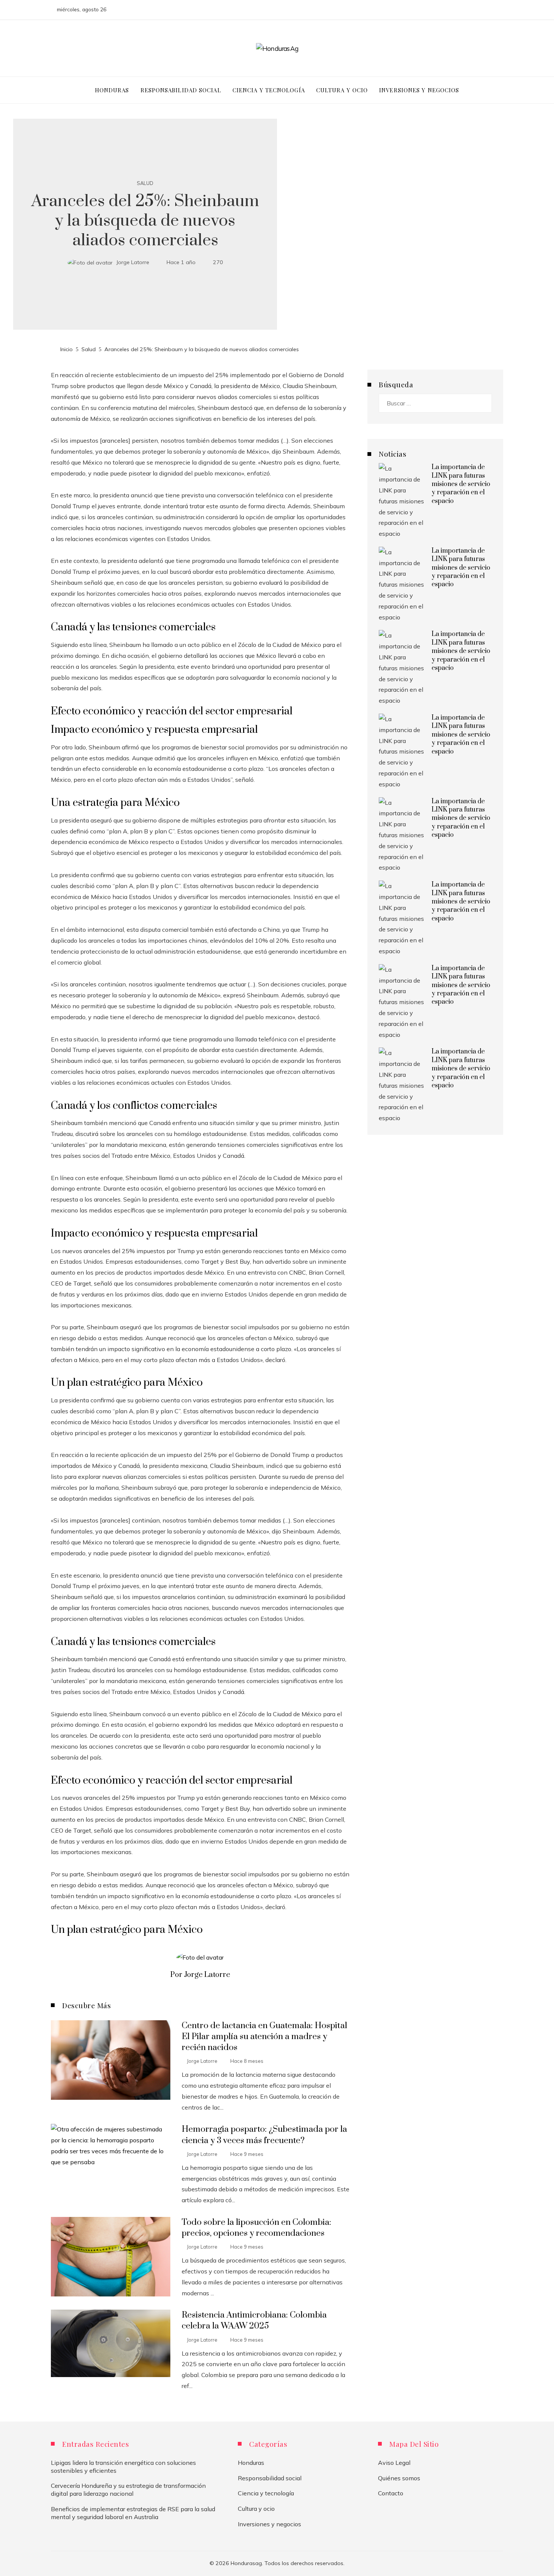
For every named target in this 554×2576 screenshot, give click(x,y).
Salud (145, 183)
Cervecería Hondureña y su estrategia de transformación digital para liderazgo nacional (128, 2490)
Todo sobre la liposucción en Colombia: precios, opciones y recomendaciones (256, 2228)
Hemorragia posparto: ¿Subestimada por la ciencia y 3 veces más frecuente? (264, 2135)
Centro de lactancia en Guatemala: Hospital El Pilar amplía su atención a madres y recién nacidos (264, 2037)
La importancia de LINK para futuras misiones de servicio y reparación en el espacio (461, 484)
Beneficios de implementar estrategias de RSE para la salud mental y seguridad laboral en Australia (133, 2513)
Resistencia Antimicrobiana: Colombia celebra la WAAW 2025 (254, 2321)
